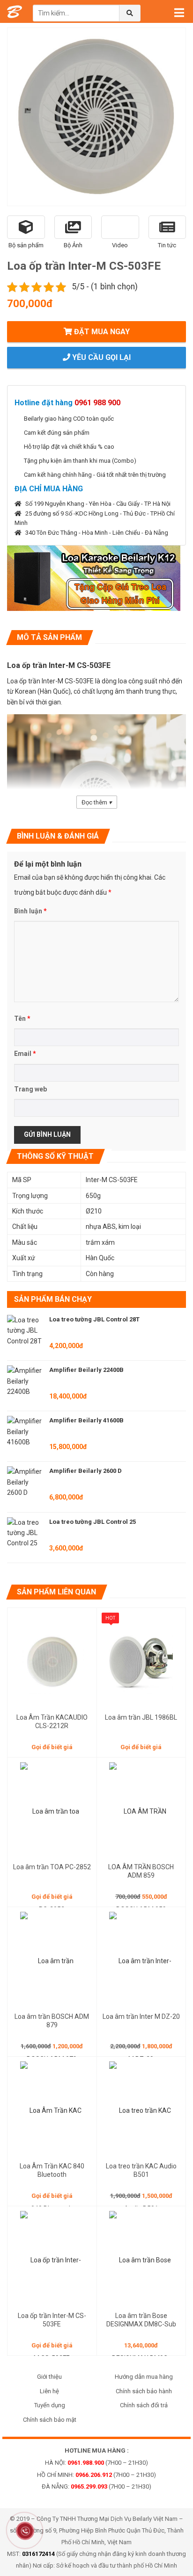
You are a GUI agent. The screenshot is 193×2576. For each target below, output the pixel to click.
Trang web (30, 1089)
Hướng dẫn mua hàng (144, 2377)
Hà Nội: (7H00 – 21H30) (96, 2463)
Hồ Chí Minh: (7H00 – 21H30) (96, 2475)
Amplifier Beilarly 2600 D (85, 1471)
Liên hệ (49, 2391)
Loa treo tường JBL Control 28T (94, 1319)
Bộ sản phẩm (26, 245)
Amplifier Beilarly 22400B (86, 1370)
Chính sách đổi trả (144, 2405)
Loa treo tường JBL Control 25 (93, 1522)
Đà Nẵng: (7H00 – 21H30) (96, 2486)
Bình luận (30, 911)
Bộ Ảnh (73, 245)
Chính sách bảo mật (50, 2420)
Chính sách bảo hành (144, 2391)
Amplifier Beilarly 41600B (86, 1420)
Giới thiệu (49, 2377)
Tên (22, 1019)
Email (25, 1054)
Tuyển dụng (50, 2405)
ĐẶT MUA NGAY (101, 332)
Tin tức (167, 245)
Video (120, 245)
